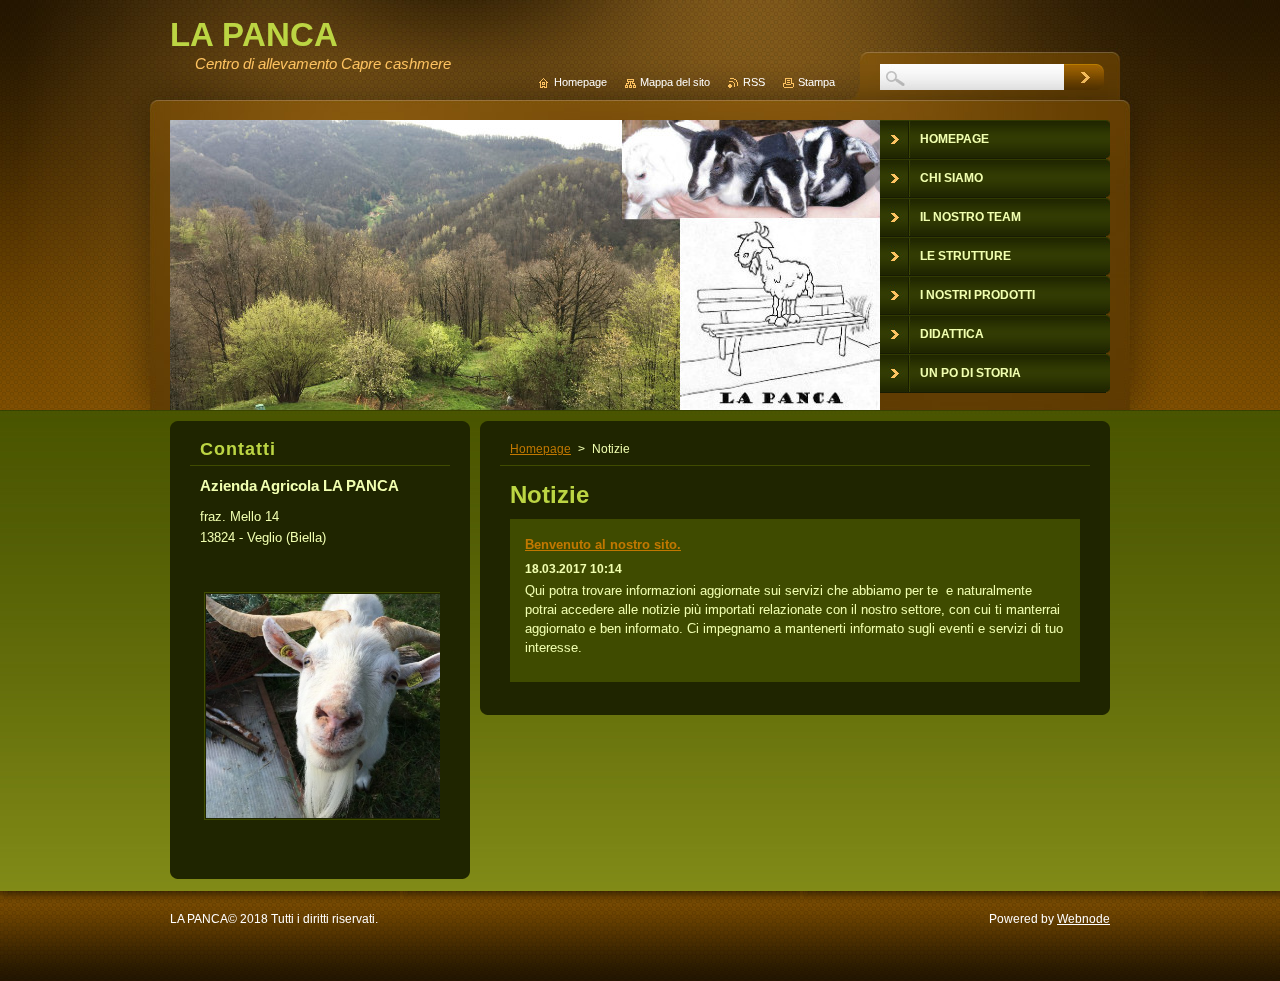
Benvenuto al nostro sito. (603, 544)
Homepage (540, 449)
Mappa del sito (675, 82)
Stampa (816, 82)
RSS (754, 82)
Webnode (1083, 919)
